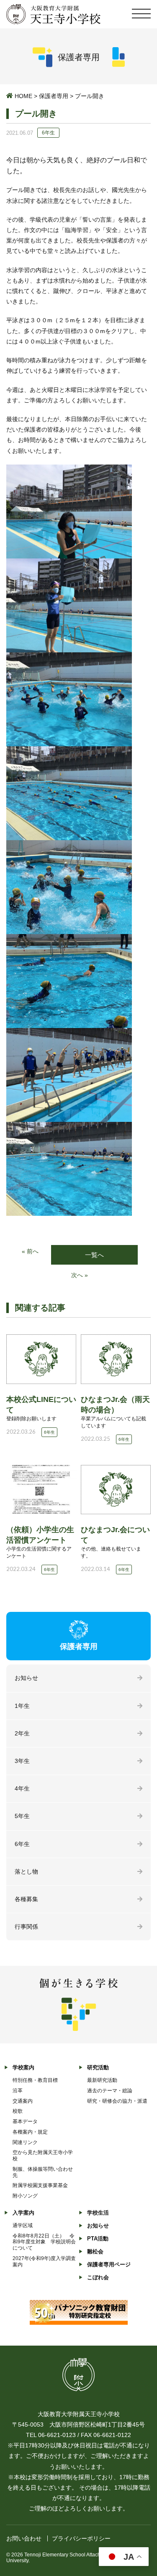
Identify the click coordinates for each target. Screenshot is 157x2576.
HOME (23, 96)
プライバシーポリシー (81, 2538)
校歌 (18, 2111)
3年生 (22, 1761)
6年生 (22, 1844)
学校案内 (23, 2067)
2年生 (22, 1733)
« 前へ (30, 1251)
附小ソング (25, 2196)
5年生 (22, 1816)
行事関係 (26, 1927)
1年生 (22, 1706)
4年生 (22, 1788)
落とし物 (26, 1871)
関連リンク (25, 2142)
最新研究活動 (102, 2080)
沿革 (18, 2091)
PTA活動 (98, 2239)
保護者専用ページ (109, 2264)
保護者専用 (54, 96)
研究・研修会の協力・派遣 (117, 2101)
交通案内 (23, 2101)
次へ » (80, 1275)
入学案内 (23, 2213)
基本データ (25, 2121)
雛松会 (95, 2251)
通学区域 (23, 2225)
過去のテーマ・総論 (110, 2091)
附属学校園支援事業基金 (40, 2185)
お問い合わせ (24, 2538)
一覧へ (94, 1255)
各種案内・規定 (30, 2132)
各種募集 (26, 1899)
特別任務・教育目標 (35, 2080)
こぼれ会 (98, 2277)
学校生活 (98, 2213)
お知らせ (26, 1678)
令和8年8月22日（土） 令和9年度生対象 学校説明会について (44, 2242)
